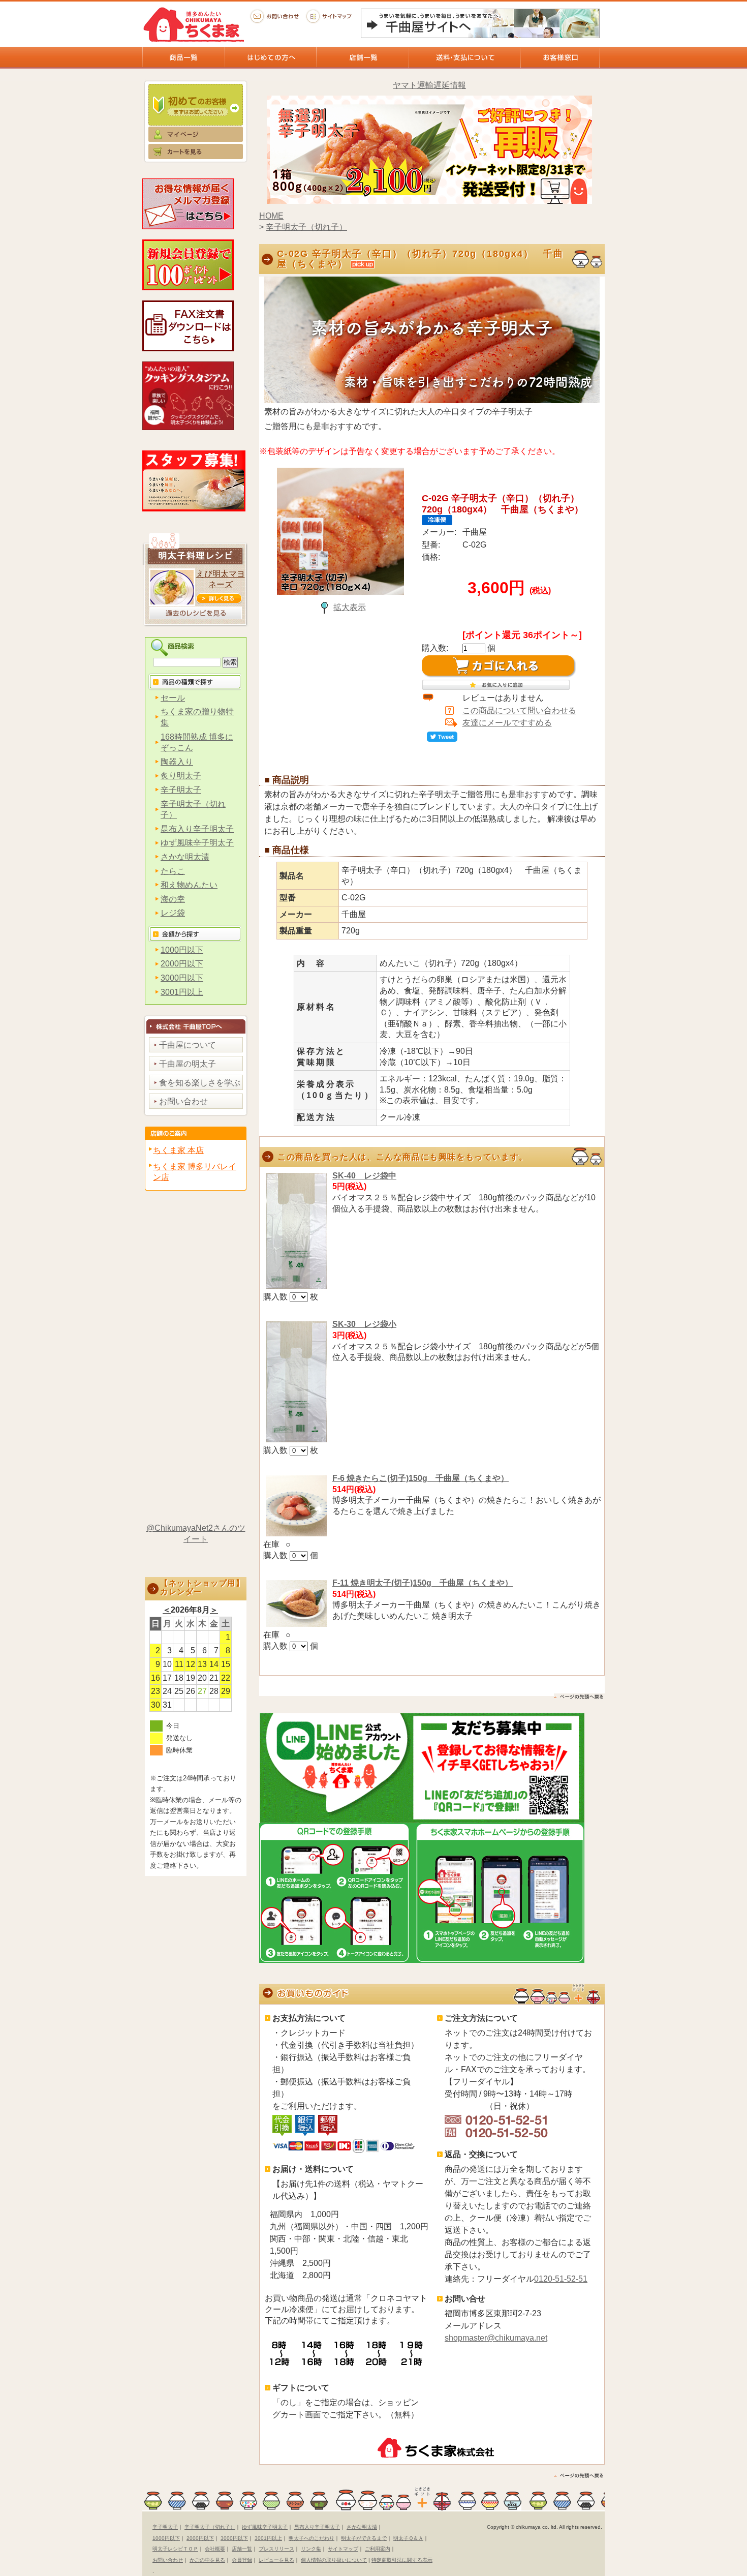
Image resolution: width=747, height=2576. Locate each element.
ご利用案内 (378, 2549)
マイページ (196, 135)
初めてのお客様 (196, 102)
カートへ (196, 156)
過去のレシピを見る (196, 613)
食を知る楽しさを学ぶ (200, 1083)
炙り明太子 (181, 776)
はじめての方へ (270, 57)
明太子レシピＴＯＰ (175, 2549)
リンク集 (311, 2549)
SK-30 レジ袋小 (364, 1324)
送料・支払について (464, 57)
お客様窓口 (560, 57)
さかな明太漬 (185, 857)
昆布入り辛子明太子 (197, 829)
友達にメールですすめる (507, 723)
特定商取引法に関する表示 (402, 2560)
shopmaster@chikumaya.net (496, 2338)
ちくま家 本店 (178, 1150)
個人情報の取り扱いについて (334, 2560)
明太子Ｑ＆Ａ (408, 2538)
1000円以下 (182, 950)
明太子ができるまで (364, 2538)
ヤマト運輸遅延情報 (429, 85)
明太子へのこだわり (312, 2538)
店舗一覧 (362, 57)
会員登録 (242, 2560)
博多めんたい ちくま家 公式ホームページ (193, 24)
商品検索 (196, 647)
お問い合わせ (274, 16)
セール (173, 698)
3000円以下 (182, 978)
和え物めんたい (189, 885)
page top (579, 1697)
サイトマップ (330, 16)
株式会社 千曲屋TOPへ (196, 1024)
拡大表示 (350, 607)
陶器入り (177, 762)
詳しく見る (219, 598)
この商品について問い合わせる (519, 710)
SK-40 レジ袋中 (364, 1176)
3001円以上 (182, 992)
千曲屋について (188, 1045)
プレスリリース (276, 2549)
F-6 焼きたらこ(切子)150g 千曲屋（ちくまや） (421, 1478)
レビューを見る (276, 2560)
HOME (271, 216)
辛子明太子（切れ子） (306, 227)
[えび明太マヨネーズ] (172, 603)
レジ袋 (173, 913)
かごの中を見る (207, 2560)
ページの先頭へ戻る (579, 2476)
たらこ (173, 871)
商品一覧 (183, 57)
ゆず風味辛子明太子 (197, 843)
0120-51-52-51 (561, 2279)
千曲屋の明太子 (188, 1064)
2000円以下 (182, 964)
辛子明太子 (181, 790)
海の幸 (173, 899)
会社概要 (215, 2549)
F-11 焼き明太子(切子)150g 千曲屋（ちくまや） (423, 1583)
